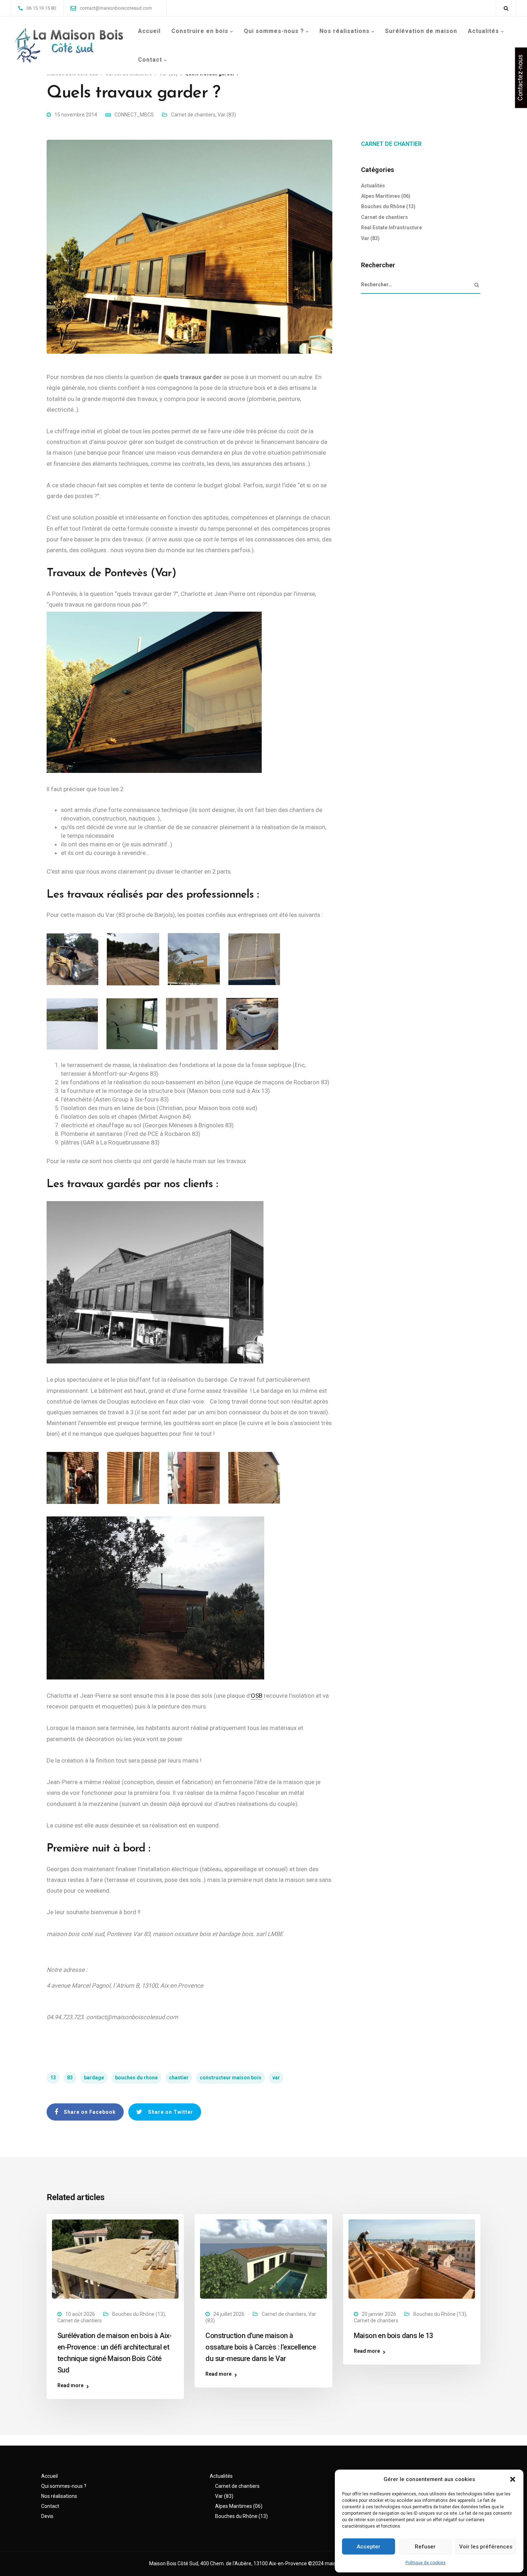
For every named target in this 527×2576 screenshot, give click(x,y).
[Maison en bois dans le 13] (412, 2259)
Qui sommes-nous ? (274, 31)
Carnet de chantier (391, 144)
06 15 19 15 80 (41, 8)
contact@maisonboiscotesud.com (116, 8)
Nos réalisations (345, 31)
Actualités (483, 31)
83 (70, 2078)
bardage (94, 2078)
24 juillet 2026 (229, 2314)
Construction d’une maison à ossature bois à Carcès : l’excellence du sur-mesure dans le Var (261, 2347)
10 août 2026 (80, 2314)
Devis (47, 2516)
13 (53, 2078)
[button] (513, 2479)
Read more (70, 2386)
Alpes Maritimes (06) (386, 196)
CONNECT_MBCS (134, 115)
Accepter (369, 2547)
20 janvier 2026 (379, 2314)
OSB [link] (257, 1696)
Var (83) (227, 115)
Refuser (425, 2547)
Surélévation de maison (421, 31)
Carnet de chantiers (193, 115)
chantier (179, 2078)
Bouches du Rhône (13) (388, 206)
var (276, 2078)
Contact (150, 60)
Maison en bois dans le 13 (393, 2336)
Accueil (149, 31)
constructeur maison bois (231, 2078)
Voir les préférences (486, 2547)
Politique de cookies (426, 2563)
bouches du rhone (136, 2078)
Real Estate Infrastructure (391, 228)
